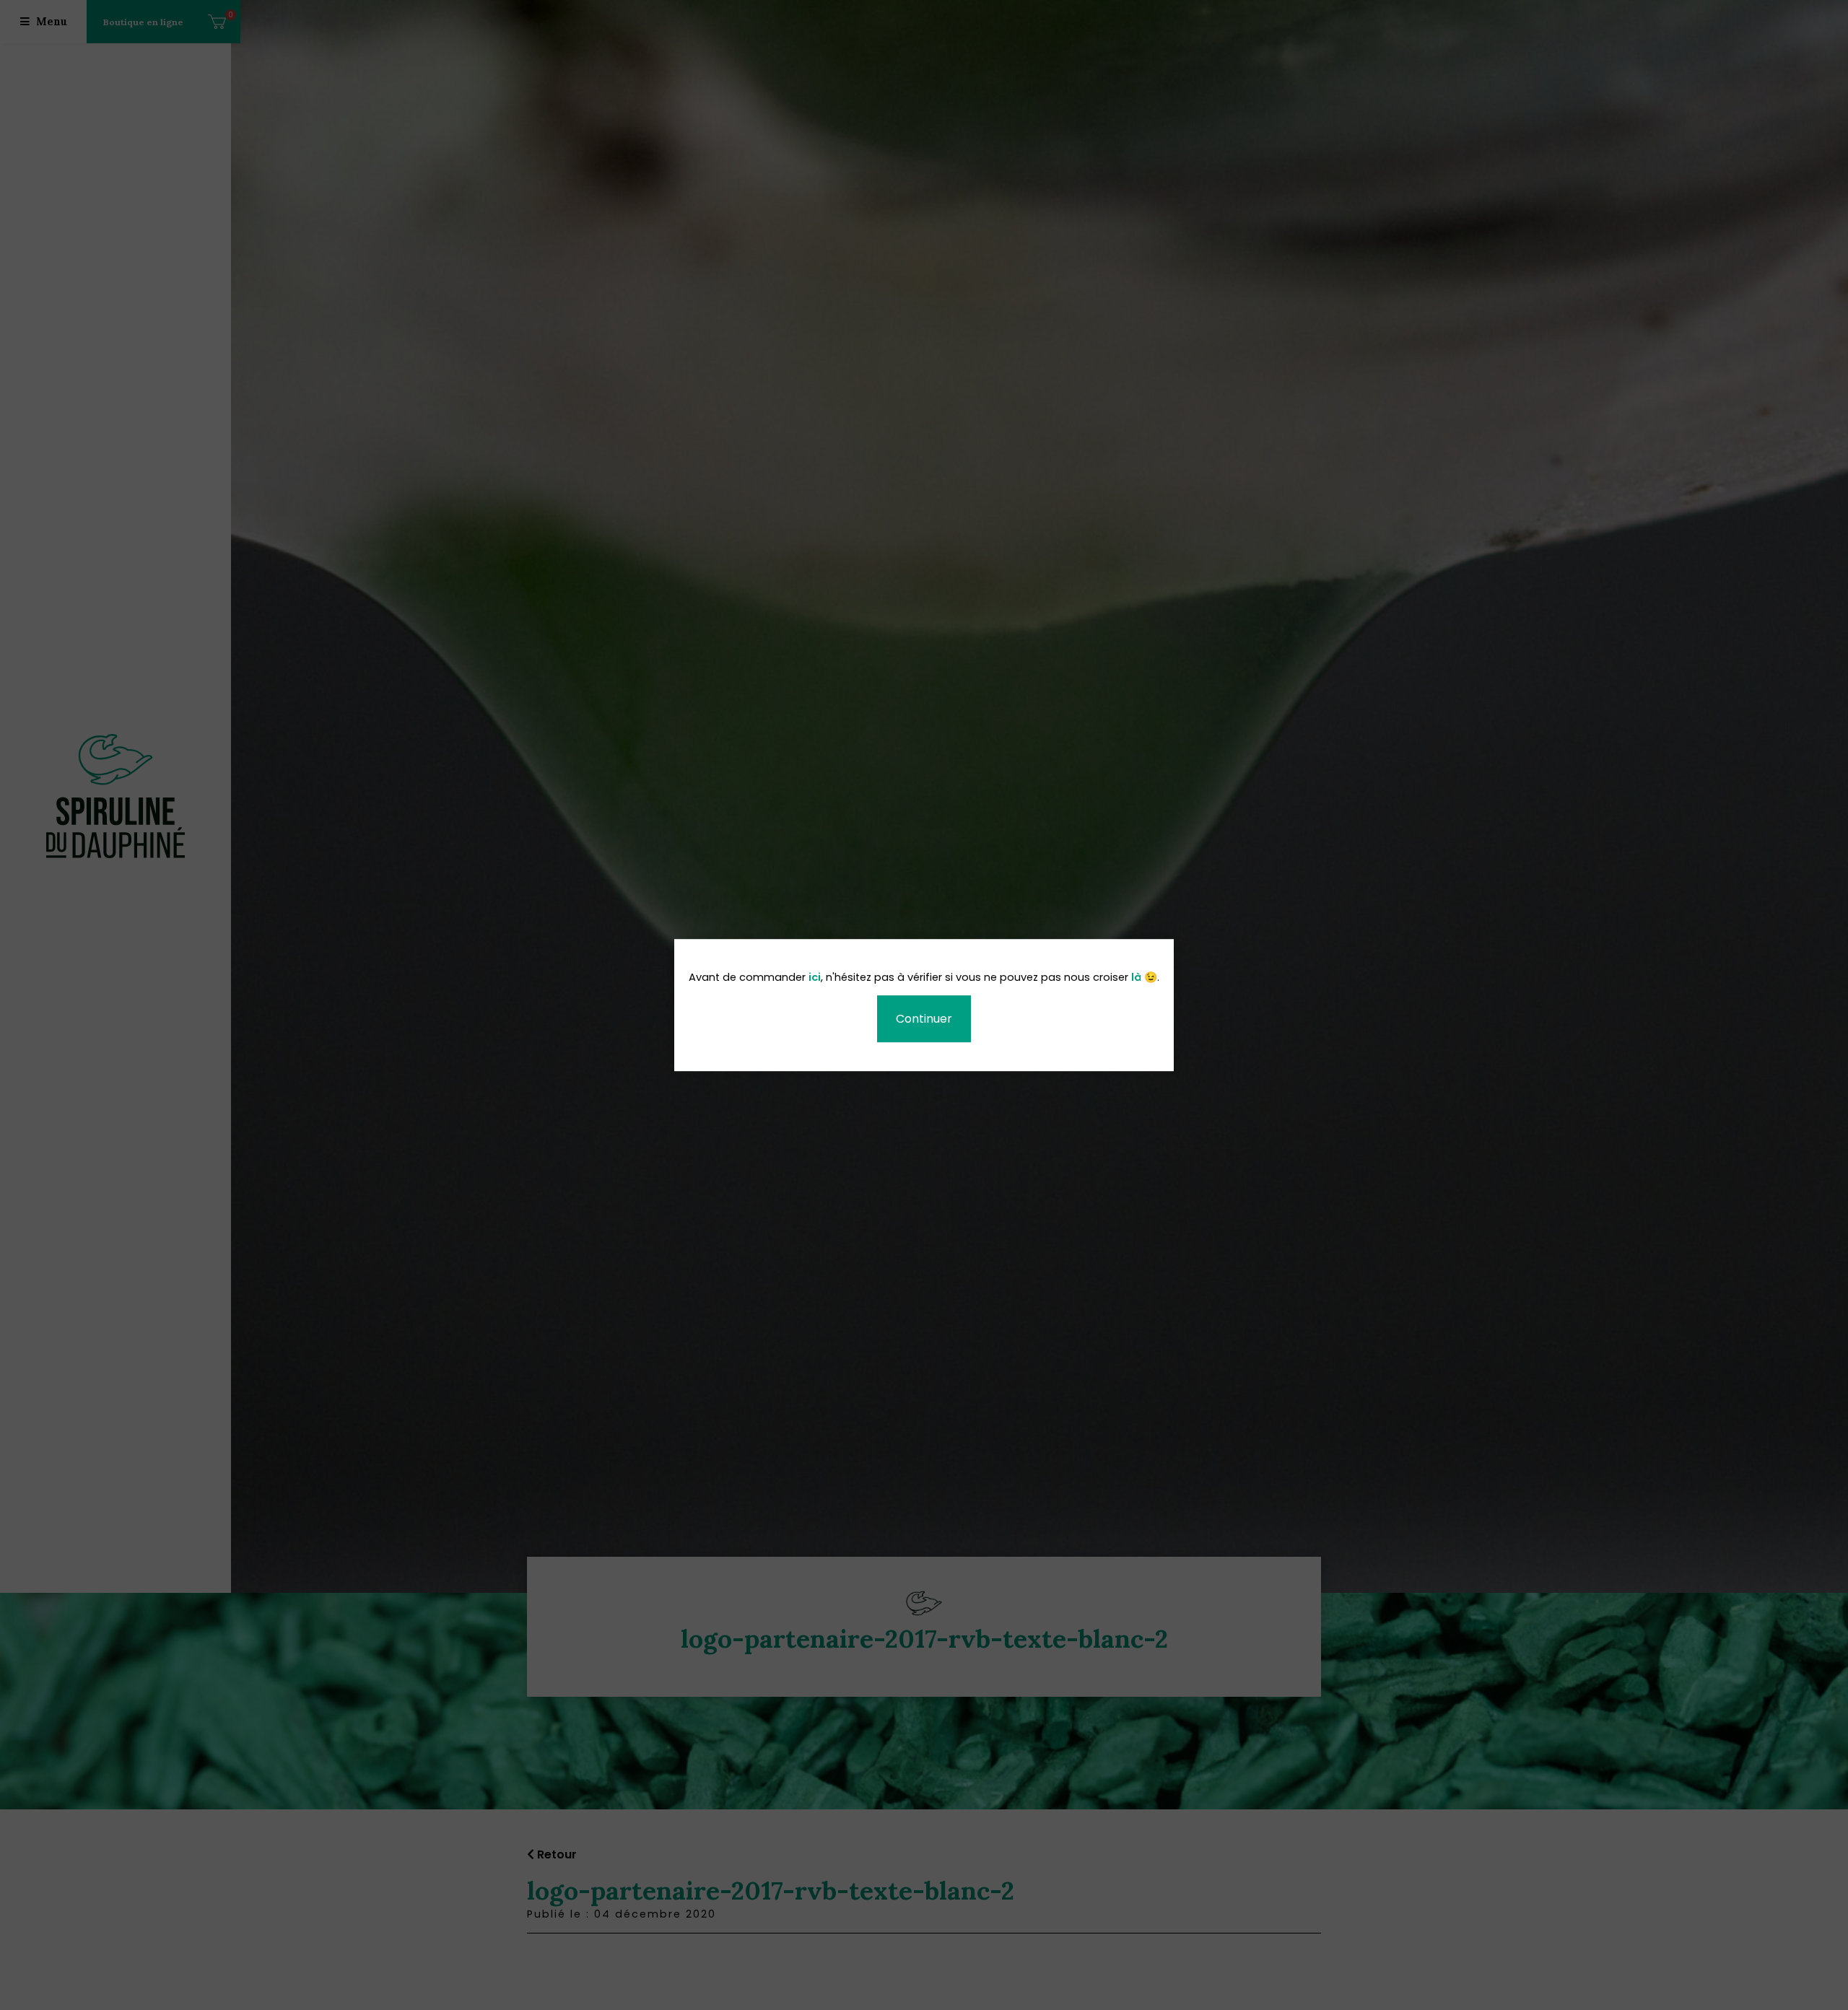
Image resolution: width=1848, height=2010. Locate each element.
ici (815, 978)
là (1136, 978)
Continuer (924, 1019)
